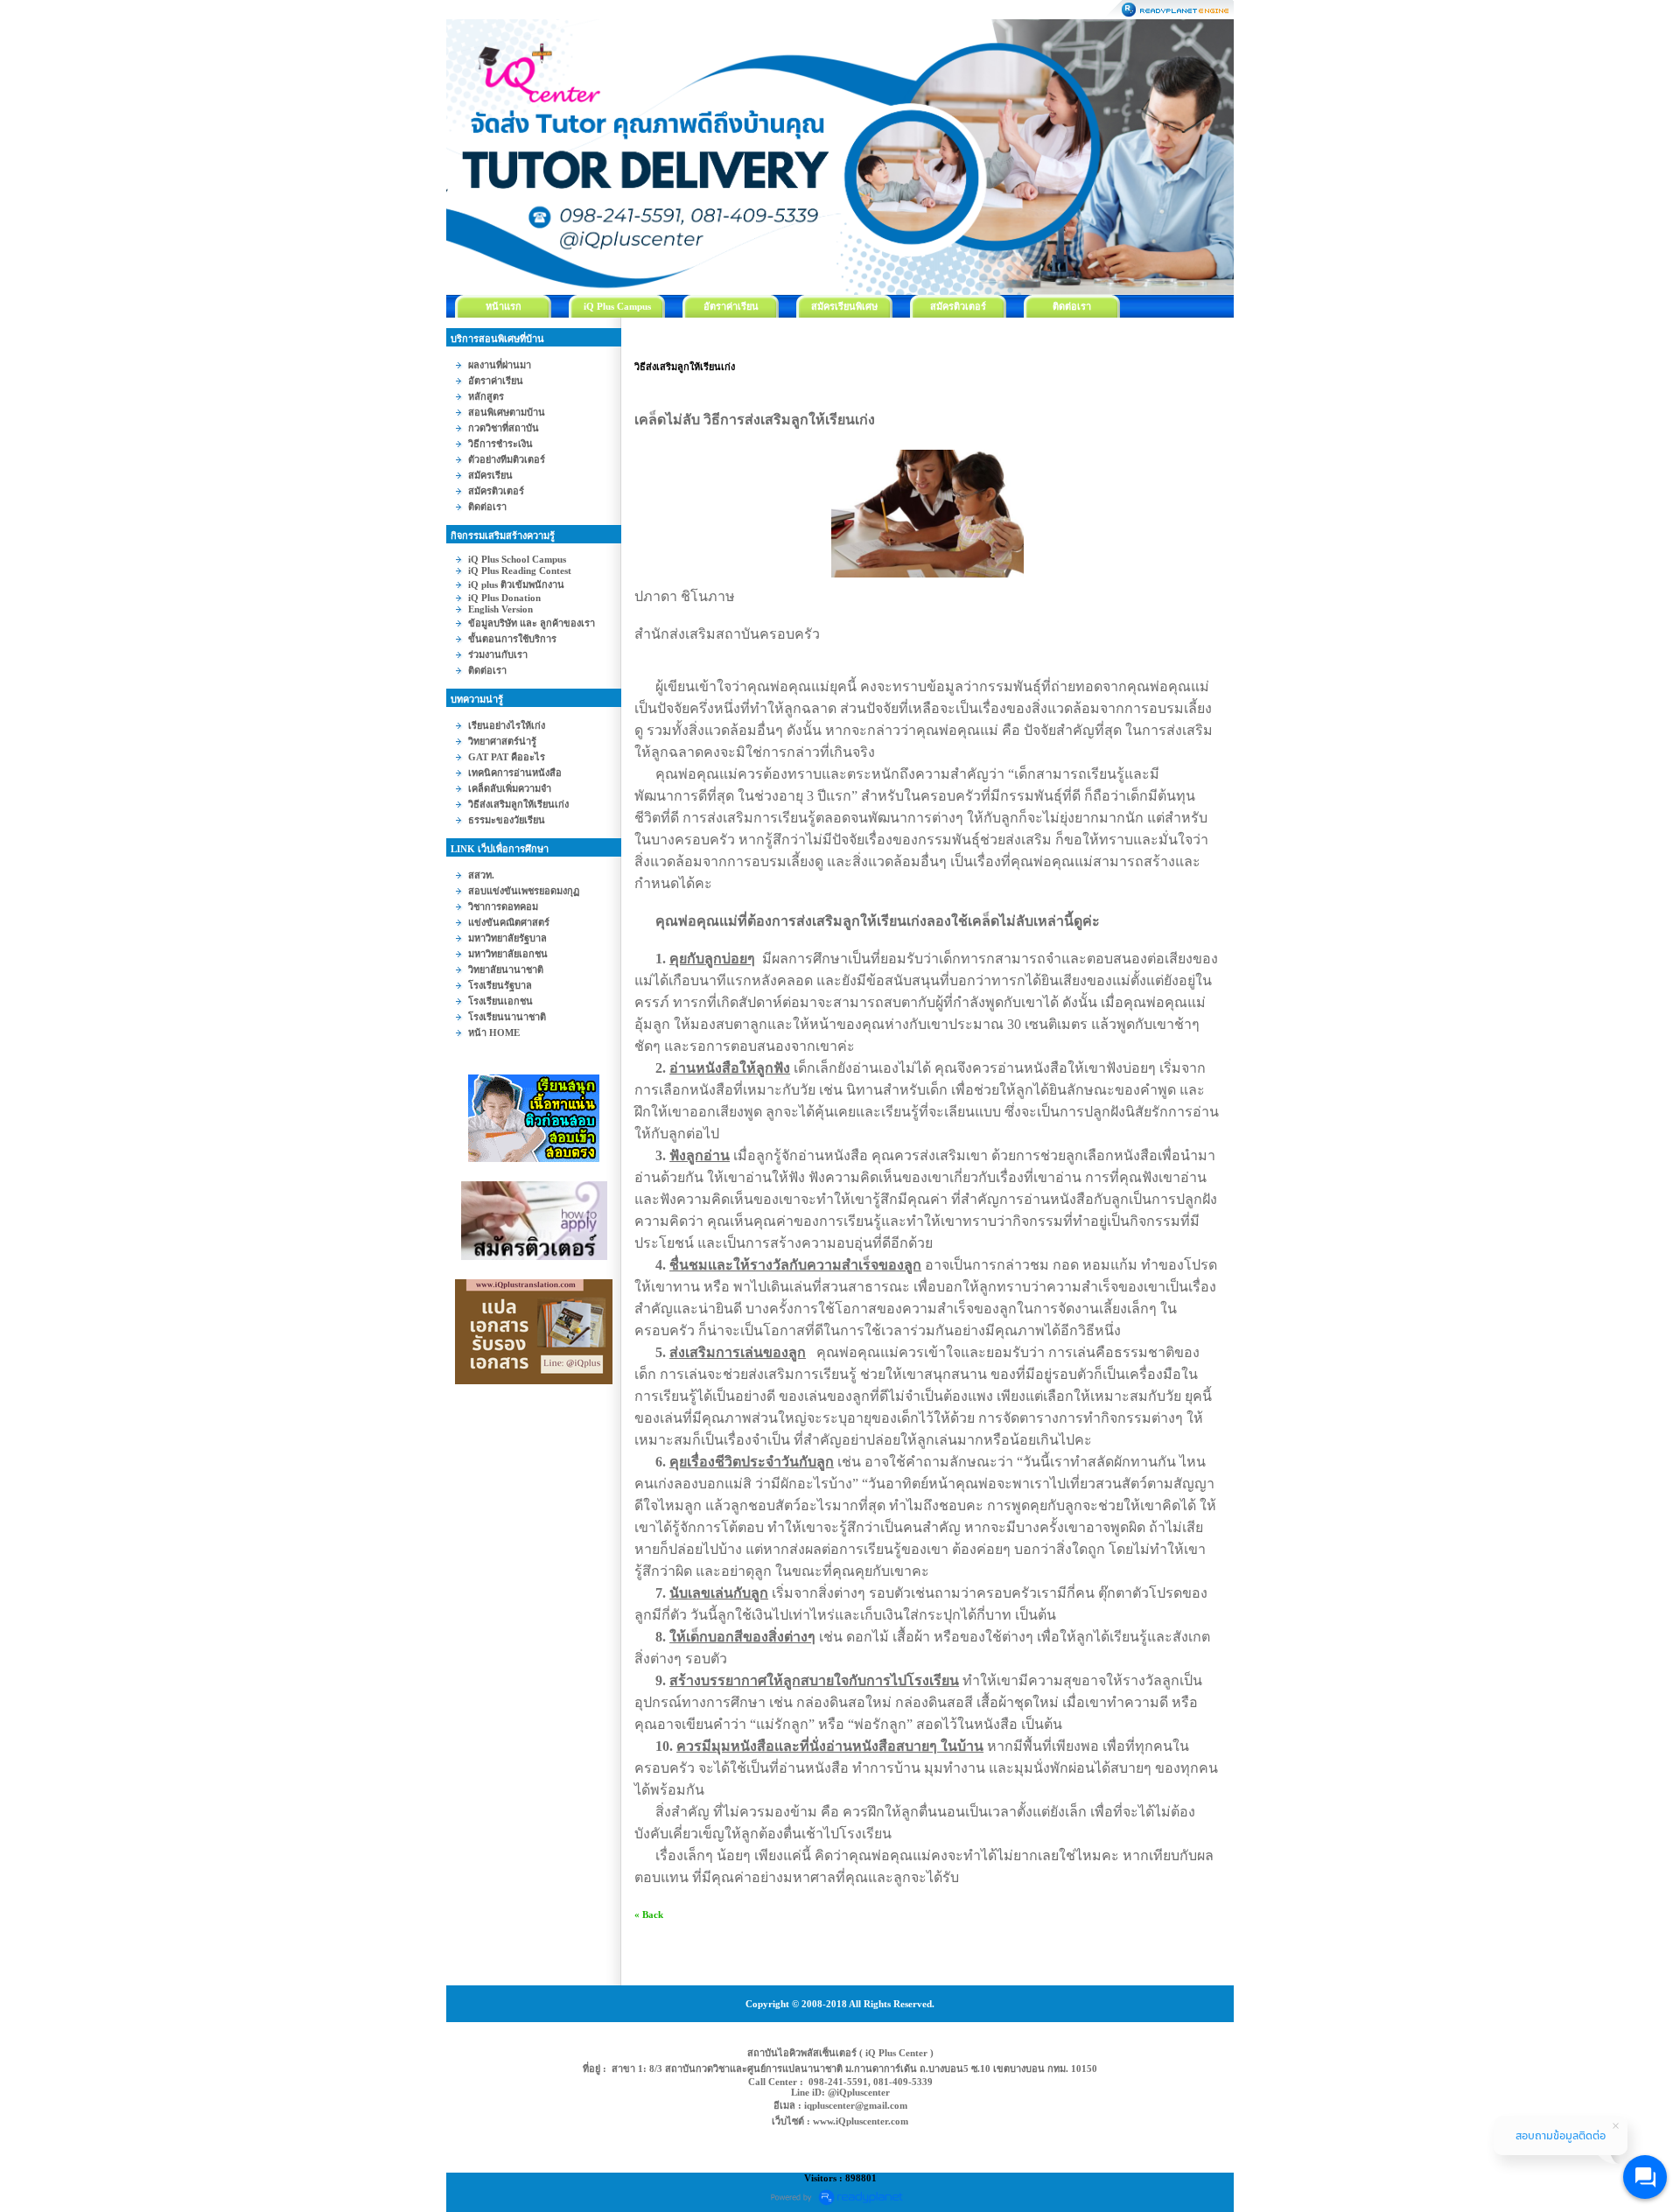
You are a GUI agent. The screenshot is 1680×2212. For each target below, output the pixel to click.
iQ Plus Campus (617, 306)
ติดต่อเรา (1072, 306)
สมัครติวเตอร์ (958, 306)
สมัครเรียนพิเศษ (844, 306)
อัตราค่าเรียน (731, 306)
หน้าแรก (504, 306)
